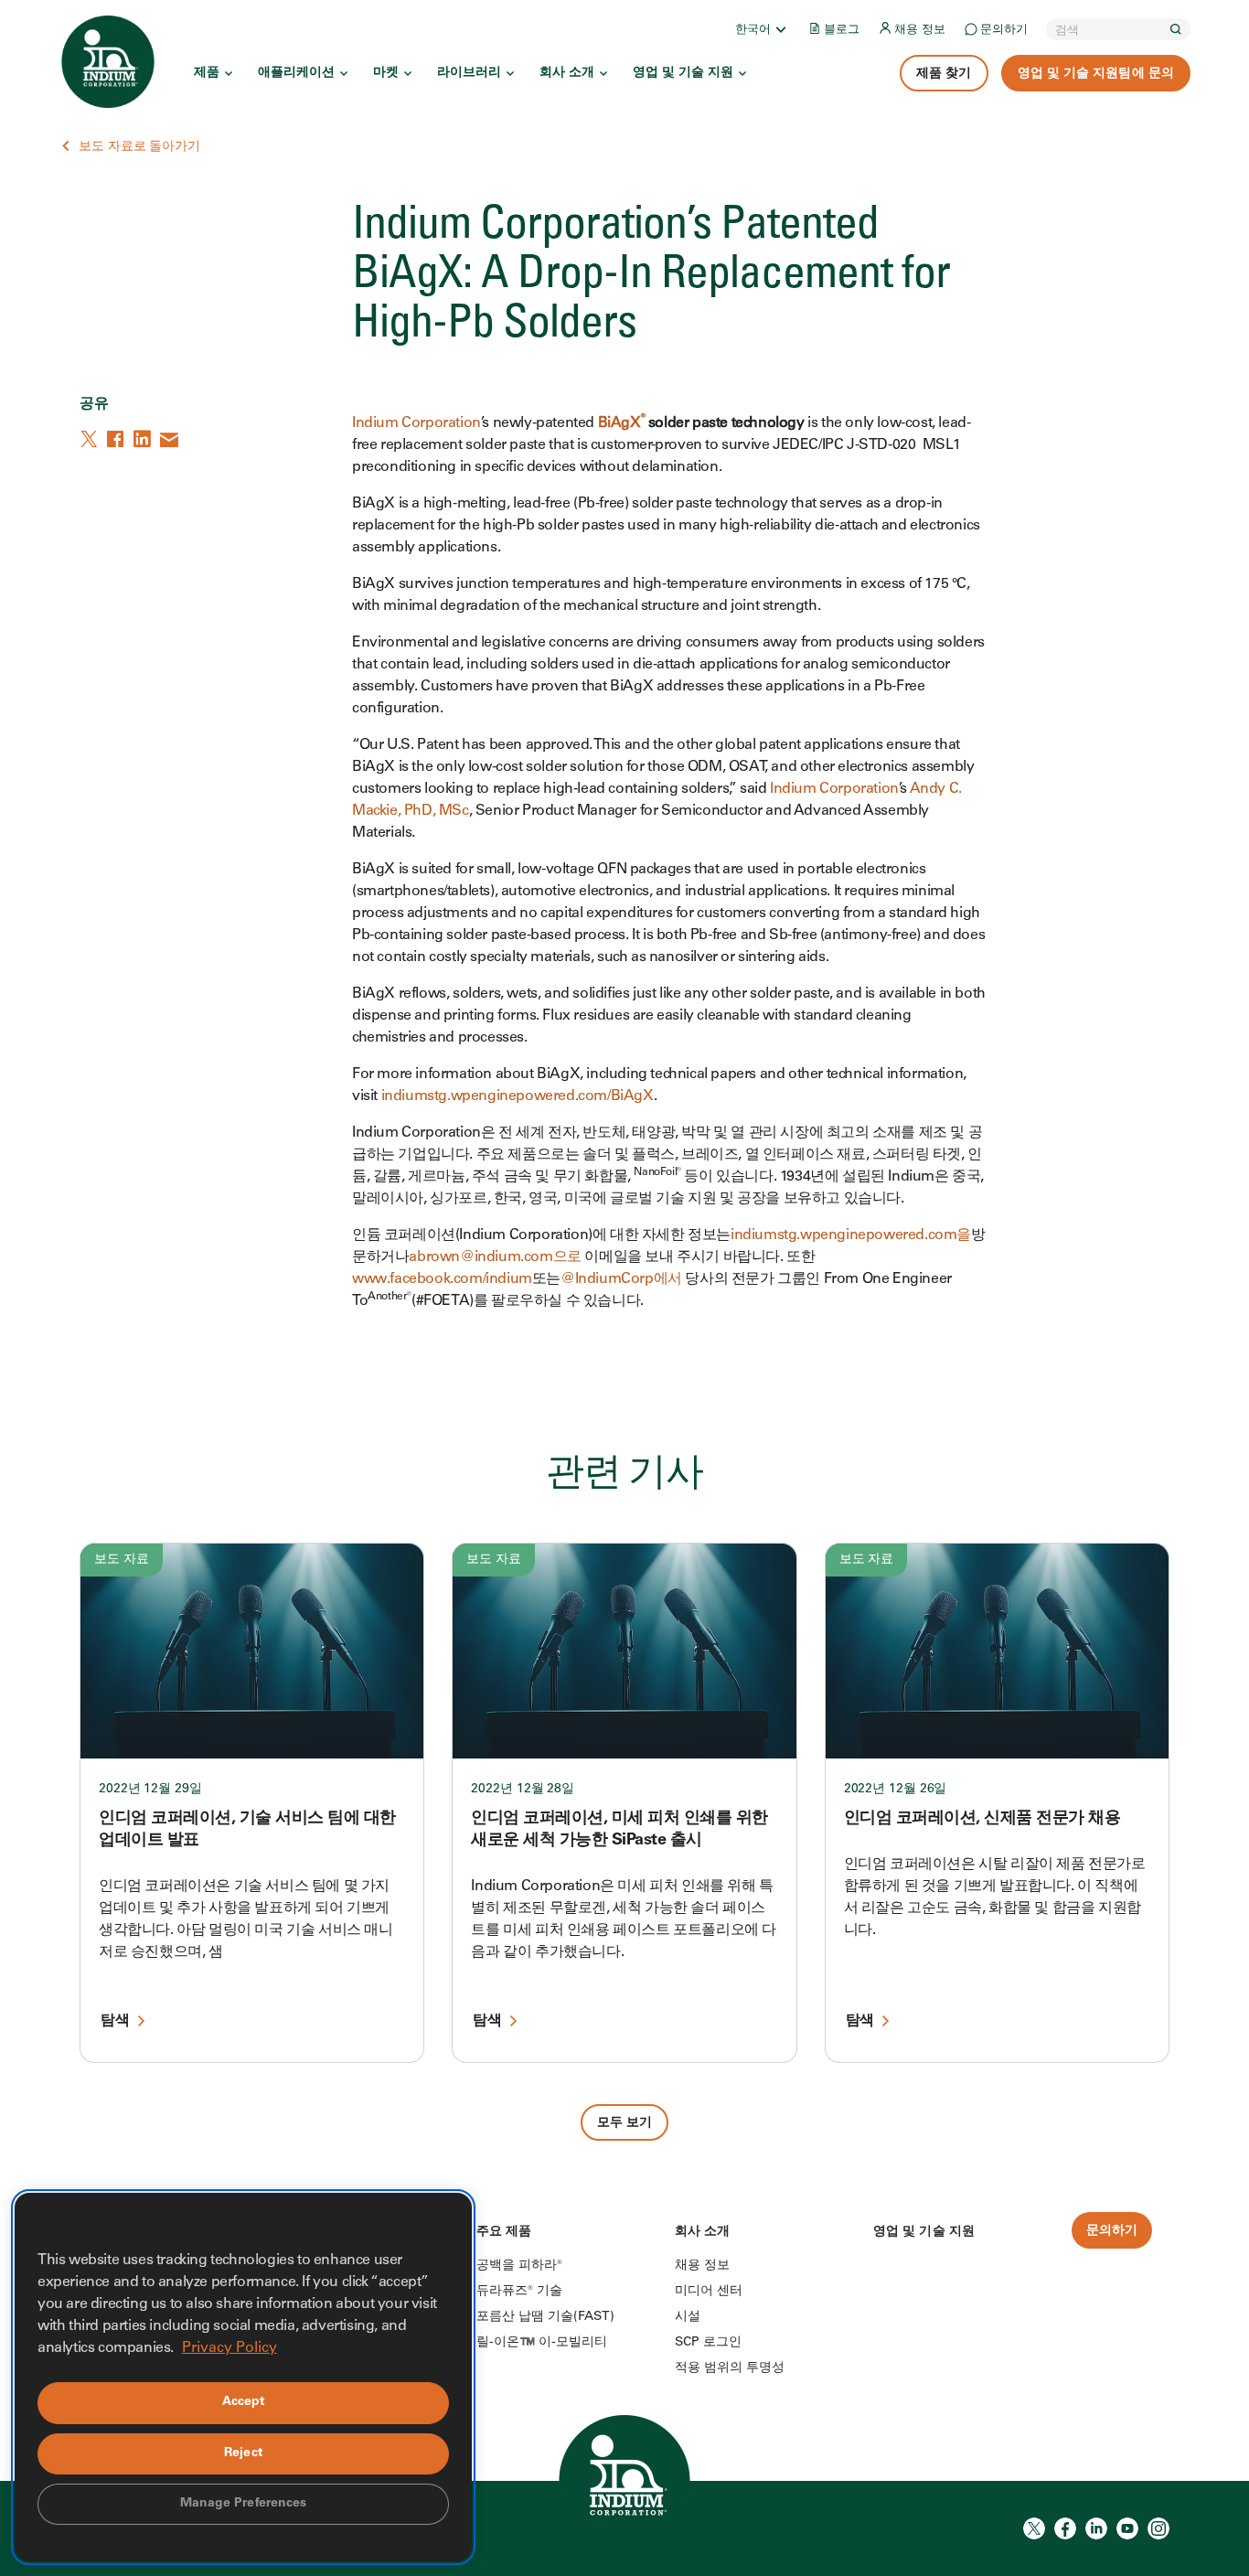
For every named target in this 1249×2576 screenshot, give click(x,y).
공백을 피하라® (519, 2266)
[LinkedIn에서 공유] (144, 439)
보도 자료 (122, 1560)
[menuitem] (762, 29)
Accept (244, 2402)
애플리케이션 (296, 73)
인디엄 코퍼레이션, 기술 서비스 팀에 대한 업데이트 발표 (247, 1830)
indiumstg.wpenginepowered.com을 (851, 1235)
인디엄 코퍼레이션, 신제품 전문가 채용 (982, 1819)
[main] (624, 1070)
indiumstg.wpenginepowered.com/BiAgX (518, 1096)
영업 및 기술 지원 (683, 73)
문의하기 (1004, 31)
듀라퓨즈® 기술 (519, 2292)
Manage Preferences (244, 2504)
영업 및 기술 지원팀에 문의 (1096, 74)
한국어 (753, 31)
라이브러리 (469, 73)
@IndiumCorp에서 (621, 1279)
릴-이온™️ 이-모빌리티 (542, 2343)
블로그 (842, 31)
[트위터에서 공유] (91, 439)
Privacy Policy (230, 2348)
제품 (207, 73)
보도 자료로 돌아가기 (139, 147)
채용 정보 (920, 31)
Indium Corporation (416, 423)
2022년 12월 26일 (896, 1790)
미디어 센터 (709, 2292)
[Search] (1176, 29)
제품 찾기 (944, 74)
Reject (243, 2453)
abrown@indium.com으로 (495, 1257)
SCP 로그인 (708, 2343)
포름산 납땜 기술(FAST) (545, 2317)
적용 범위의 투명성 (730, 2368)
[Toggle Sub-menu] (780, 29)
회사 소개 (567, 73)
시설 (688, 2317)
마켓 (386, 73)
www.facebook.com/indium (442, 1279)
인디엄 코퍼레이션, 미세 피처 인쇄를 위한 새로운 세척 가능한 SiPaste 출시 (619, 1830)
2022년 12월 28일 (523, 1790)
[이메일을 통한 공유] (170, 439)
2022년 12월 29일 (150, 1790)
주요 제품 (504, 2232)
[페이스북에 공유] (117, 439)
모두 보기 (625, 2123)
